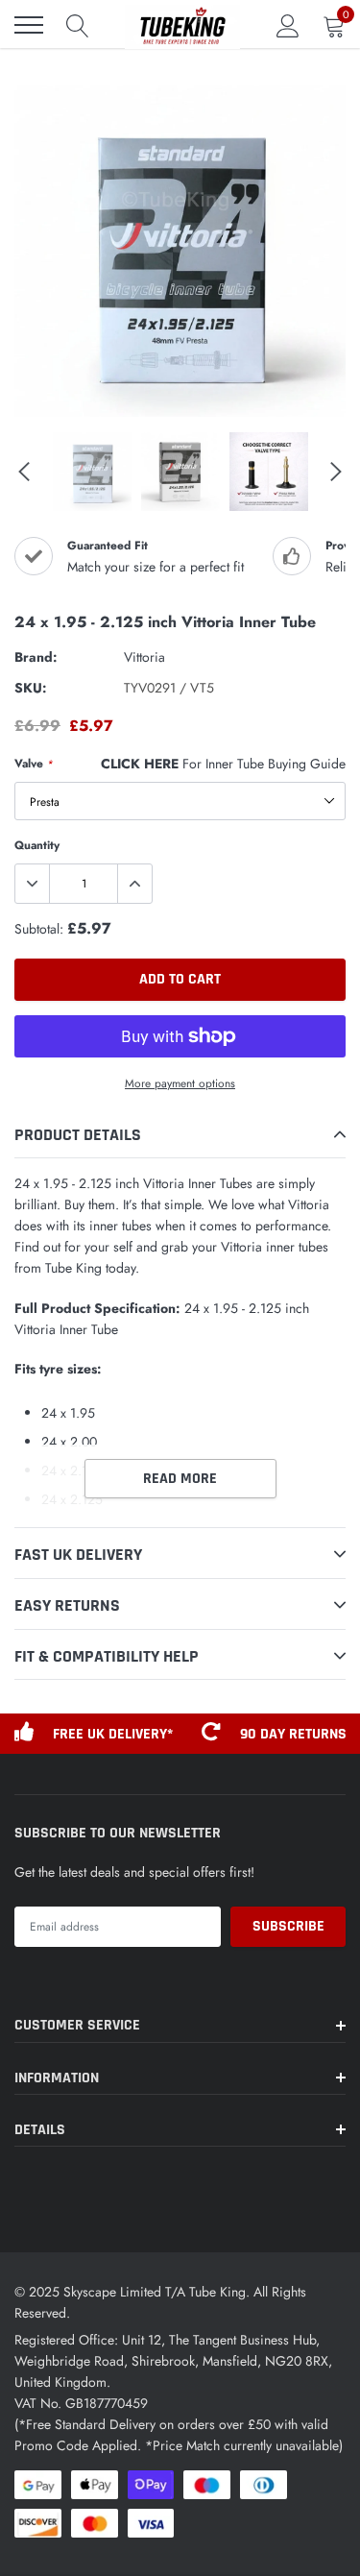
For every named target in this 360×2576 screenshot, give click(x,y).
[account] (288, 25)
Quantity (37, 845)
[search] (78, 25)
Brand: (36, 657)
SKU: (31, 688)
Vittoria (144, 657)
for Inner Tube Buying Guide (223, 764)
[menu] (29, 25)
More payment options (180, 1083)
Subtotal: (39, 929)
